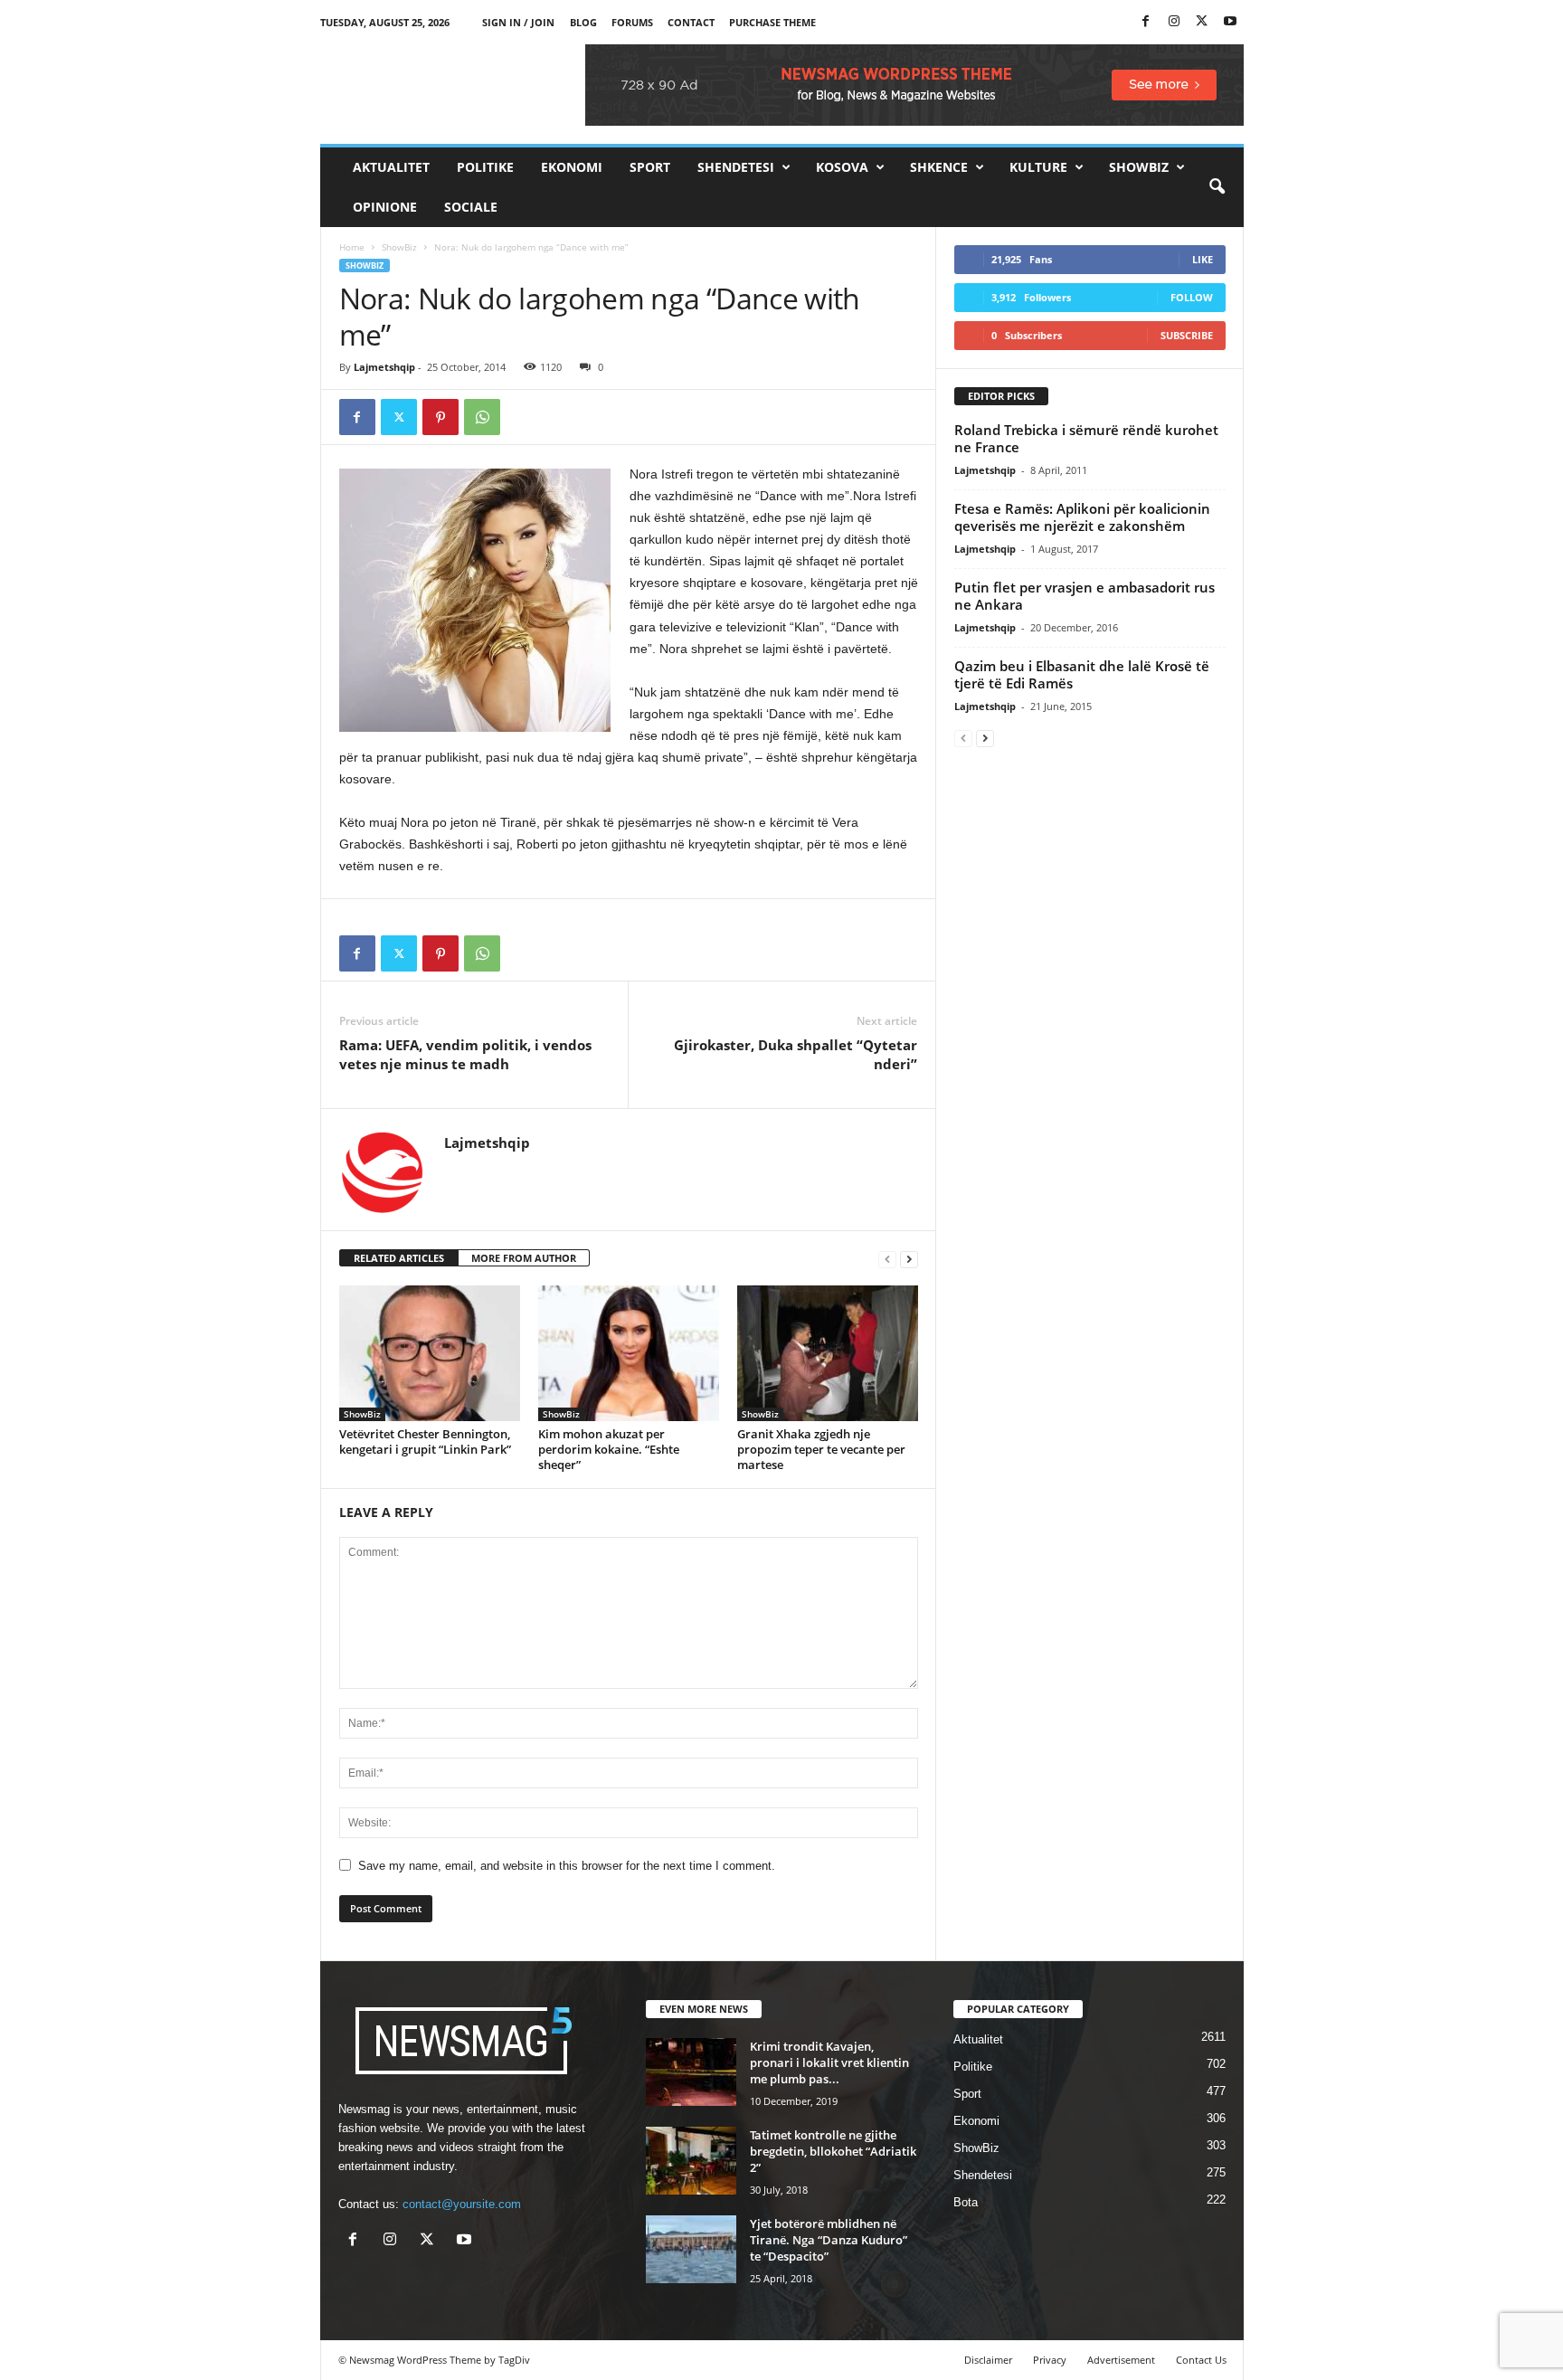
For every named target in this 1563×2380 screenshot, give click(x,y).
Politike (485, 167)
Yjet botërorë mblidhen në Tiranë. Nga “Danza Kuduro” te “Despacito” (829, 2240)
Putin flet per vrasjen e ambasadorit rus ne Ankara (1085, 596)
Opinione (385, 207)
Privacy (1050, 2360)
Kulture (1038, 167)
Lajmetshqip (384, 367)
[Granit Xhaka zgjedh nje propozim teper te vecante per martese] (828, 1353)
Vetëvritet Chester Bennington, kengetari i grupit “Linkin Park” (425, 1441)
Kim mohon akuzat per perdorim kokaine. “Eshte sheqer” (609, 1449)
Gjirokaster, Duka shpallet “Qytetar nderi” (796, 1054)
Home (352, 247)
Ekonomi (572, 167)
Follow (1192, 297)
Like (1203, 259)
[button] (1217, 187)
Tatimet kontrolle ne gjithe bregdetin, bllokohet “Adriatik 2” (833, 2151)
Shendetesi (736, 167)
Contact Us (1201, 2360)
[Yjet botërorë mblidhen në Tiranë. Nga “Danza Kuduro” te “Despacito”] (691, 2249)
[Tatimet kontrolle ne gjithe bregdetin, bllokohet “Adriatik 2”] (691, 2161)
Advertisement (1121, 2360)
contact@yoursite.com (462, 2204)
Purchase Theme (772, 22)
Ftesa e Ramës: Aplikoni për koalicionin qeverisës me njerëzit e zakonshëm (1082, 517)
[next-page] (909, 1259)
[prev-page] (887, 1259)
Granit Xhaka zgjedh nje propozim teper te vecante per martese (821, 1449)
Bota (966, 2202)
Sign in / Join (518, 22)
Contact (691, 22)
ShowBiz (1139, 167)
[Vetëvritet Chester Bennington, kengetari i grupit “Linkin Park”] (430, 1353)
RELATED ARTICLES (399, 1258)
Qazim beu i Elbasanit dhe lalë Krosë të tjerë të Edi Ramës (1082, 674)
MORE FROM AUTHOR (524, 1258)
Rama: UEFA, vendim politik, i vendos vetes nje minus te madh (465, 1054)
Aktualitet (391, 167)
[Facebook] (1146, 22)
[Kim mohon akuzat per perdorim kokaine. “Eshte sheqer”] (629, 1353)
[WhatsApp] (482, 417)
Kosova (842, 167)
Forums (632, 22)
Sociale (471, 207)
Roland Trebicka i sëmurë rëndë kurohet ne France (1086, 438)
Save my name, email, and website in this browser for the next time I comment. (567, 1866)
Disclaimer (988, 2360)
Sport (650, 167)
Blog (583, 22)
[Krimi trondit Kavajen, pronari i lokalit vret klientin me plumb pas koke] (691, 2072)
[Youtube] (1230, 22)
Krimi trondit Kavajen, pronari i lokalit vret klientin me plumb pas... (829, 2062)
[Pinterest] (440, 417)
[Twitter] (1202, 22)
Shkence (939, 167)
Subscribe (1187, 335)
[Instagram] (1174, 22)
